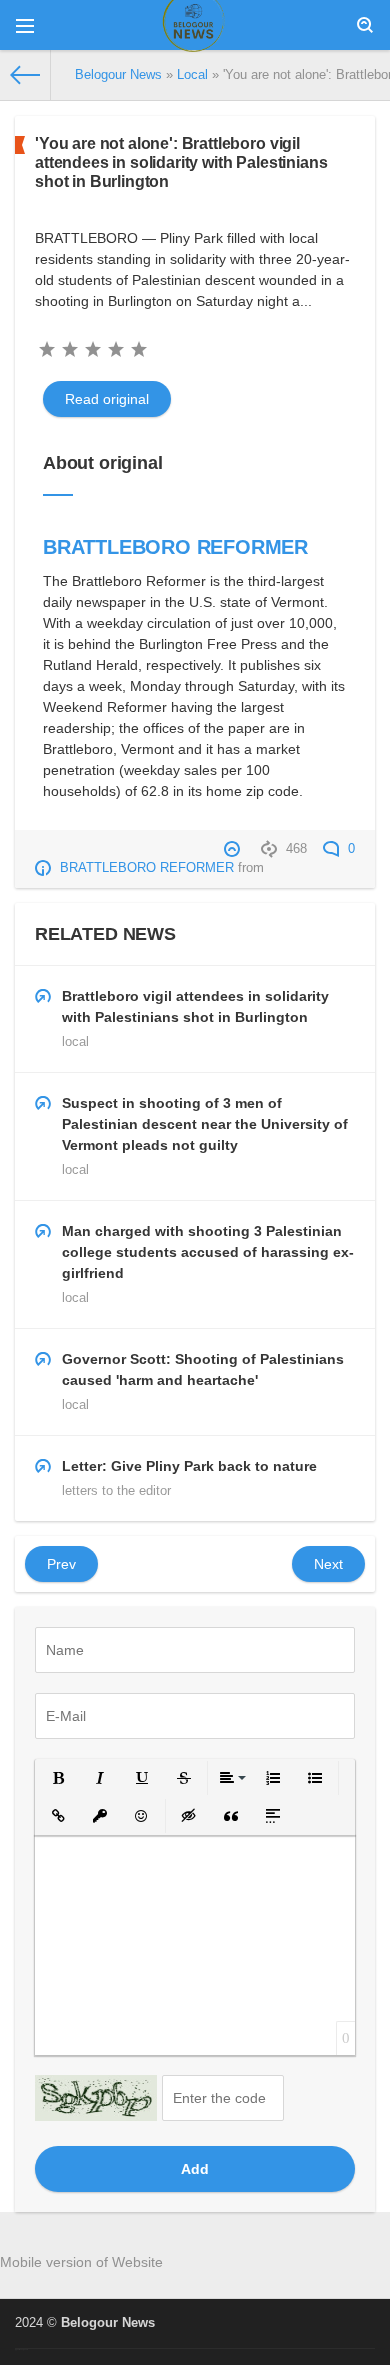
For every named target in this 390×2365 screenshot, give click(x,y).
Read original (107, 399)
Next (328, 1564)
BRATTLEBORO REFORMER (175, 547)
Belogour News (108, 2323)
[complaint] (234, 849)
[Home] (25, 75)
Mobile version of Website (81, 2262)
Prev (61, 1564)
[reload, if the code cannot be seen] (96, 2098)
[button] (58, 1778)
